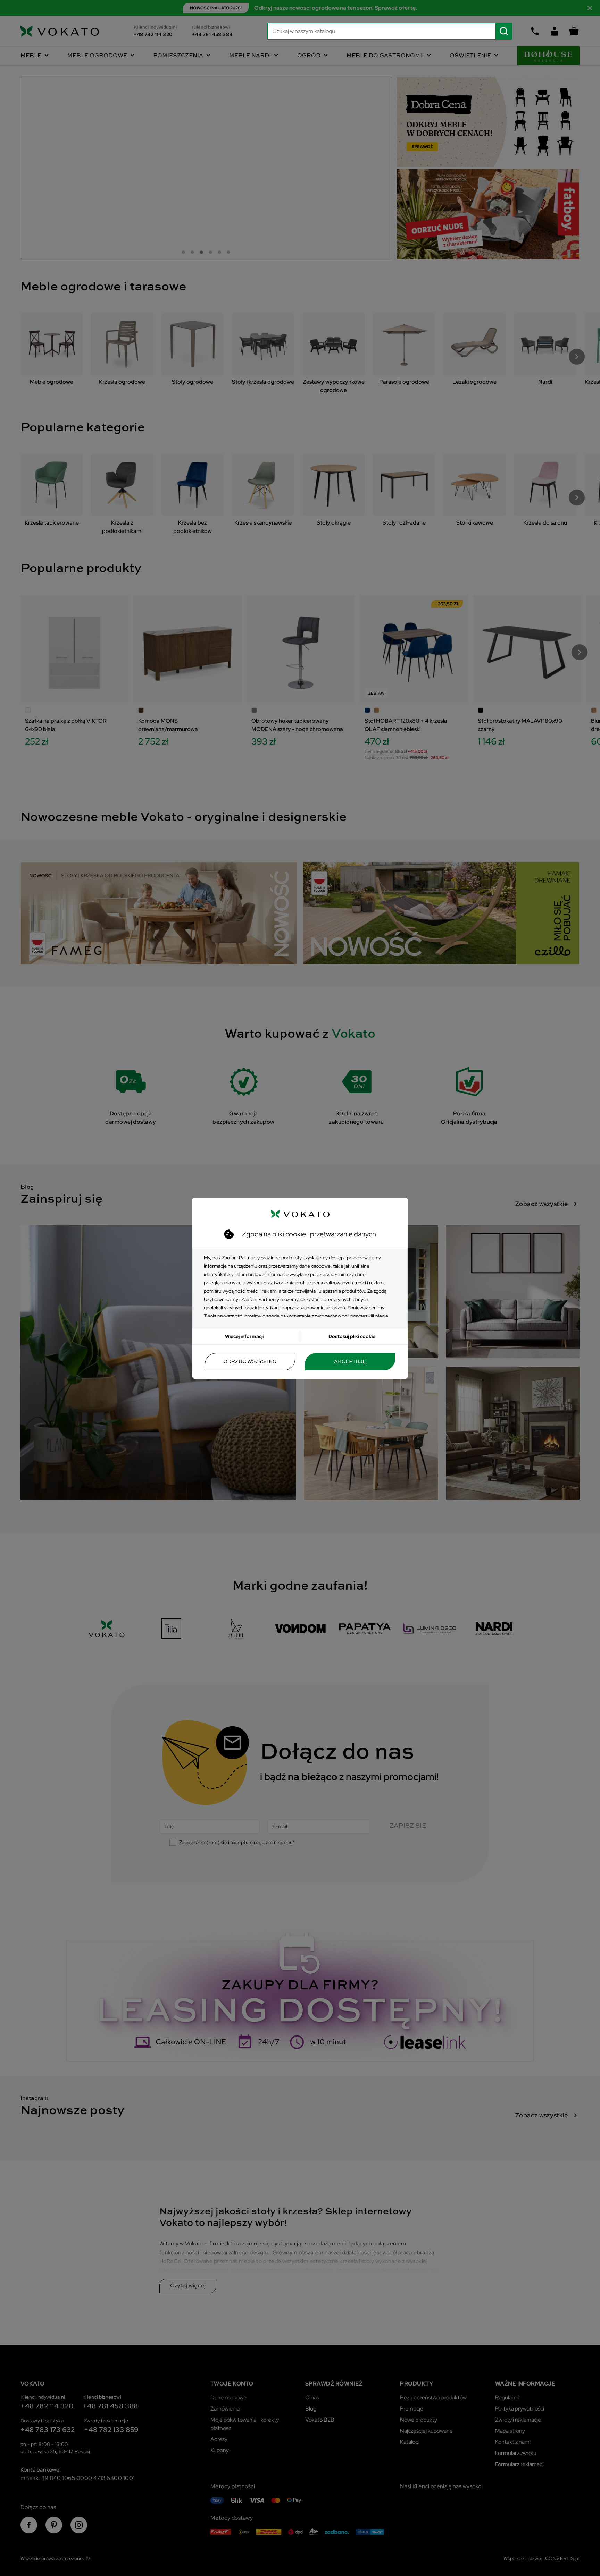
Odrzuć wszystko (250, 1362)
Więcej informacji (244, 1336)
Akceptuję (350, 1362)
